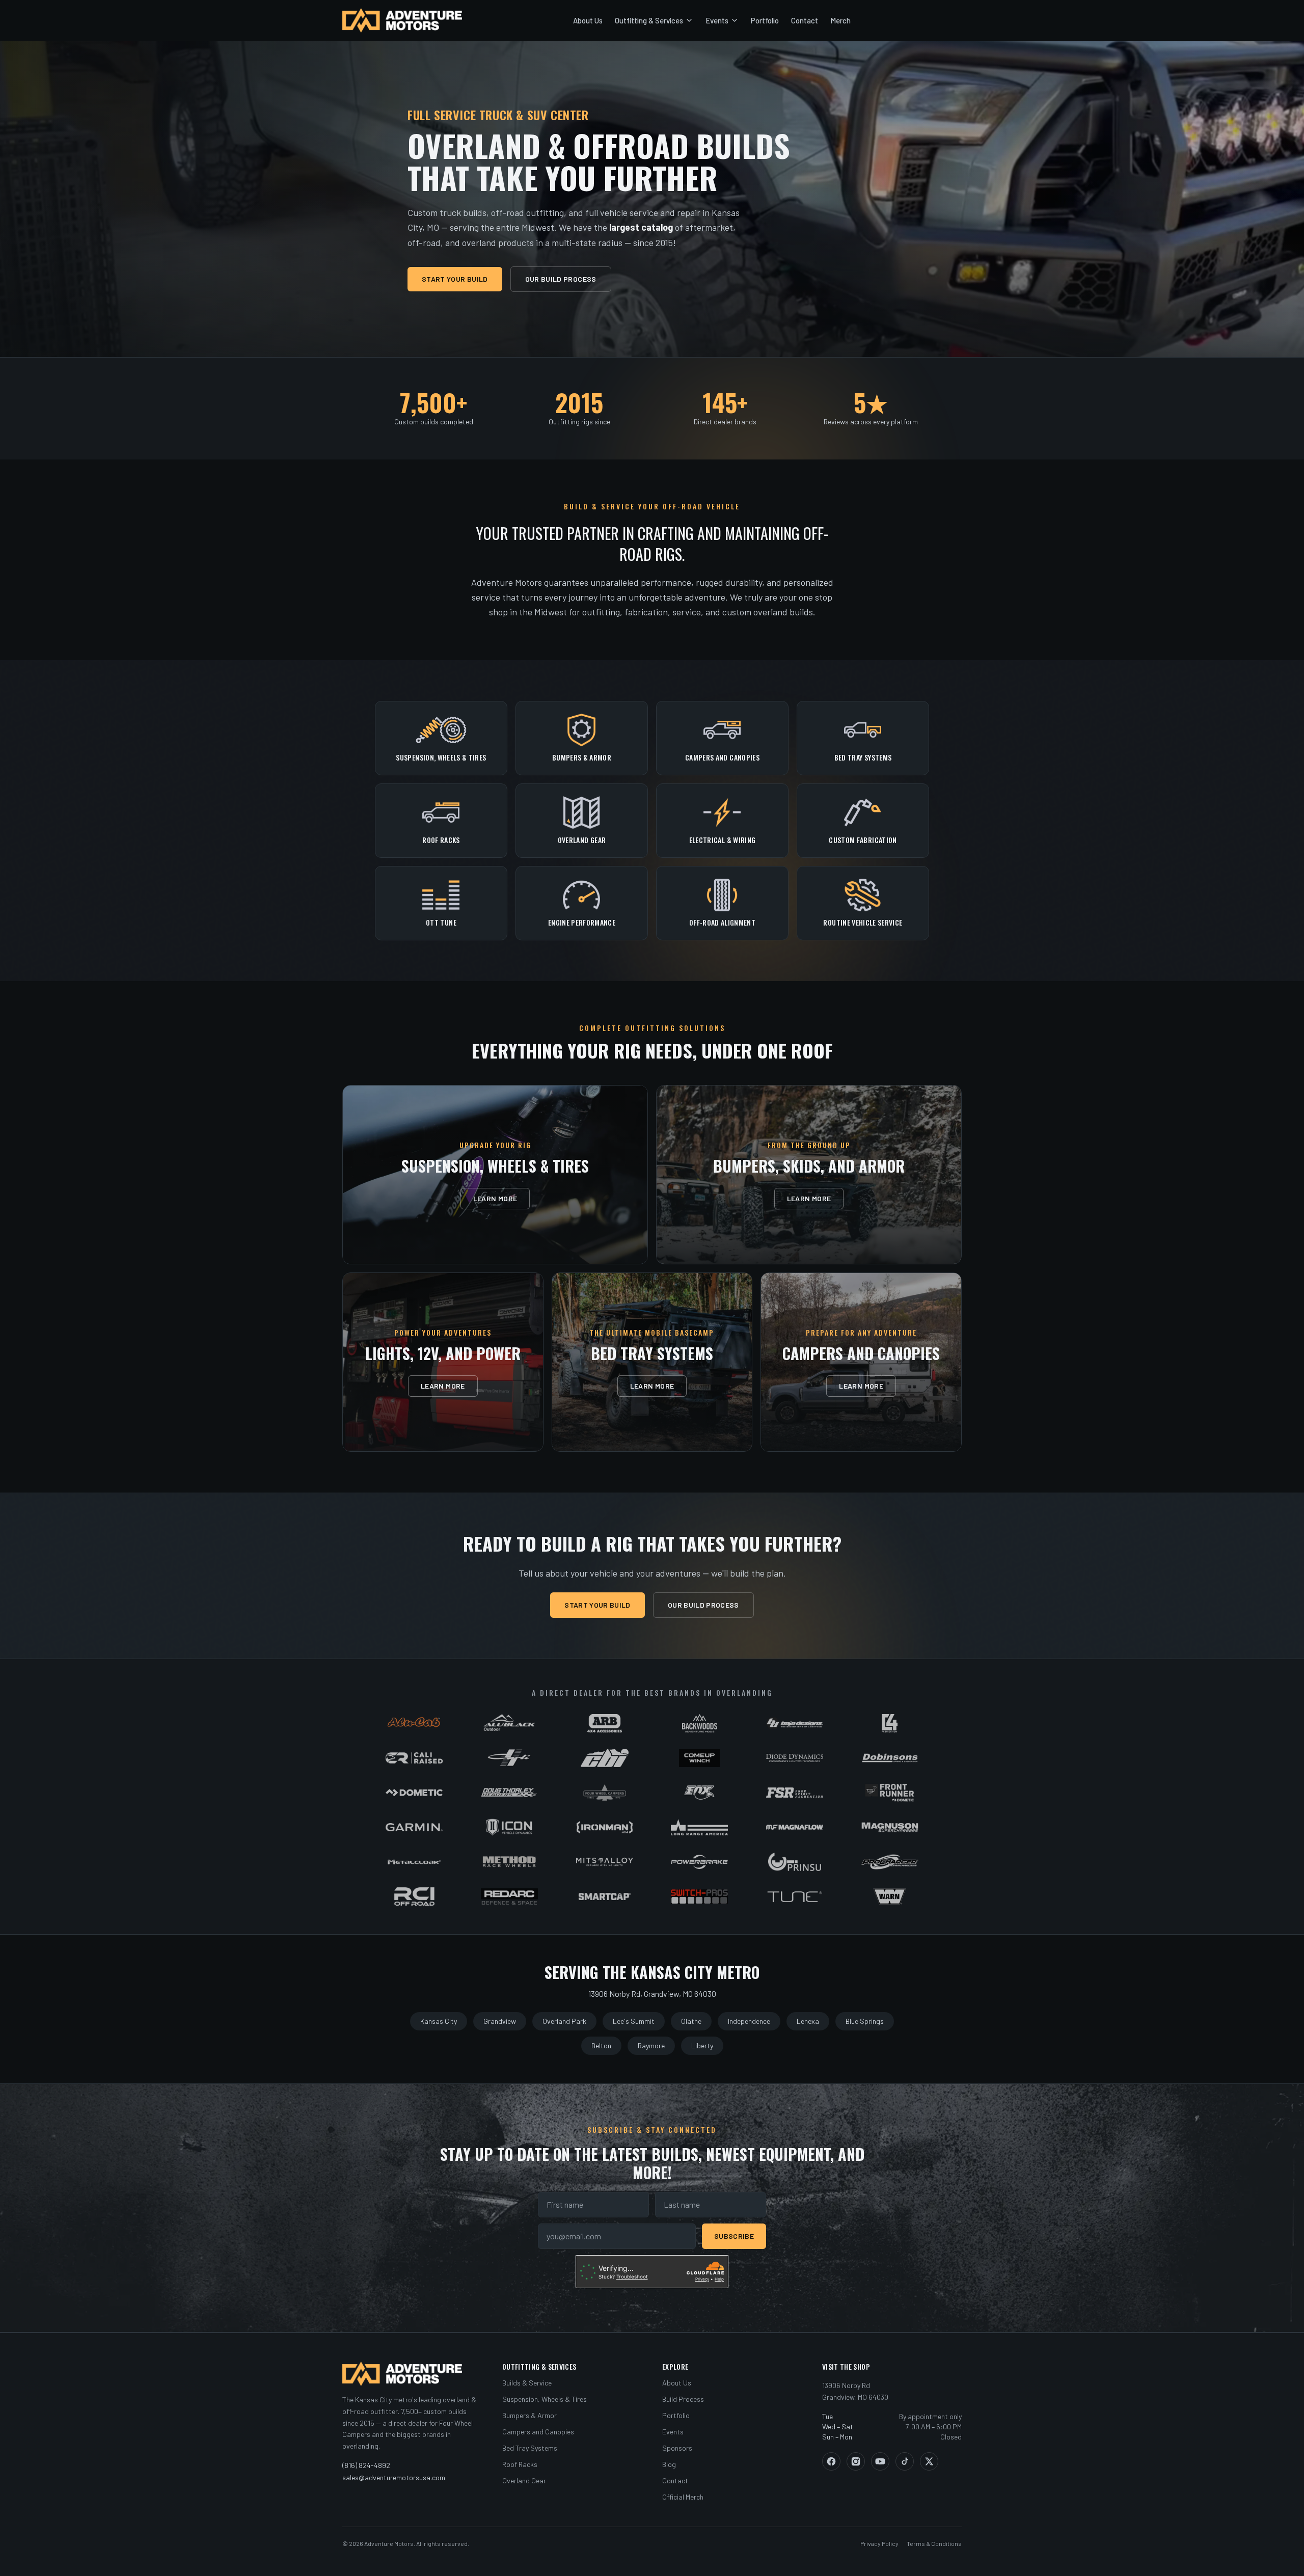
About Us (588, 20)
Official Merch (683, 2497)
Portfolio (765, 20)
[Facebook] (831, 2461)
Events (717, 20)
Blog (669, 2464)
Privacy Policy (879, 2543)
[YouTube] (880, 2461)
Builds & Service (527, 2383)
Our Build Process (561, 279)
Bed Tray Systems (530, 2448)
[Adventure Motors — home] (402, 20)
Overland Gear (524, 2480)
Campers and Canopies (538, 2432)
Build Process (683, 2399)
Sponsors (677, 2448)
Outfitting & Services (649, 20)
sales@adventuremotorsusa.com (394, 2477)
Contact (805, 20)
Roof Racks (520, 2464)
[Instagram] (856, 2461)
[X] (929, 2461)
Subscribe (734, 2236)
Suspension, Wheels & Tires (545, 2399)
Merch (840, 20)
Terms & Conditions (934, 2543)
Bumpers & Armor (529, 2415)
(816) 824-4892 (366, 2465)
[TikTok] (905, 2461)
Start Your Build (455, 279)
